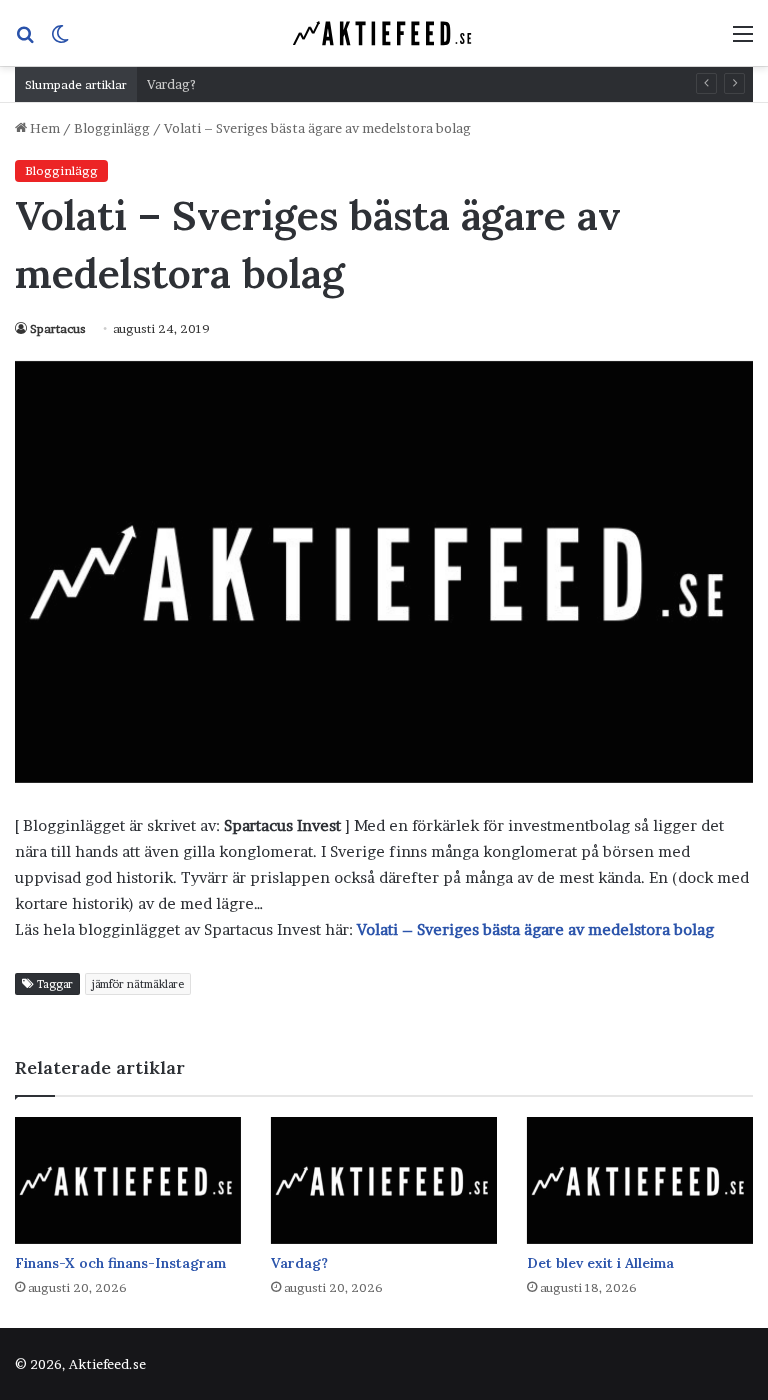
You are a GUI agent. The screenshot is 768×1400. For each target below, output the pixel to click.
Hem (43, 128)
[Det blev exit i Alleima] (640, 1180)
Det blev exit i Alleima (600, 1263)
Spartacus (58, 328)
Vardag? (171, 84)
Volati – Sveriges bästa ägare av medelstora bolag (535, 929)
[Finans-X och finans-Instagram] (128, 1180)
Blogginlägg (112, 128)
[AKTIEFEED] (384, 33)
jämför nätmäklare (138, 984)
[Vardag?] (384, 1180)
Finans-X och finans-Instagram (120, 1263)
